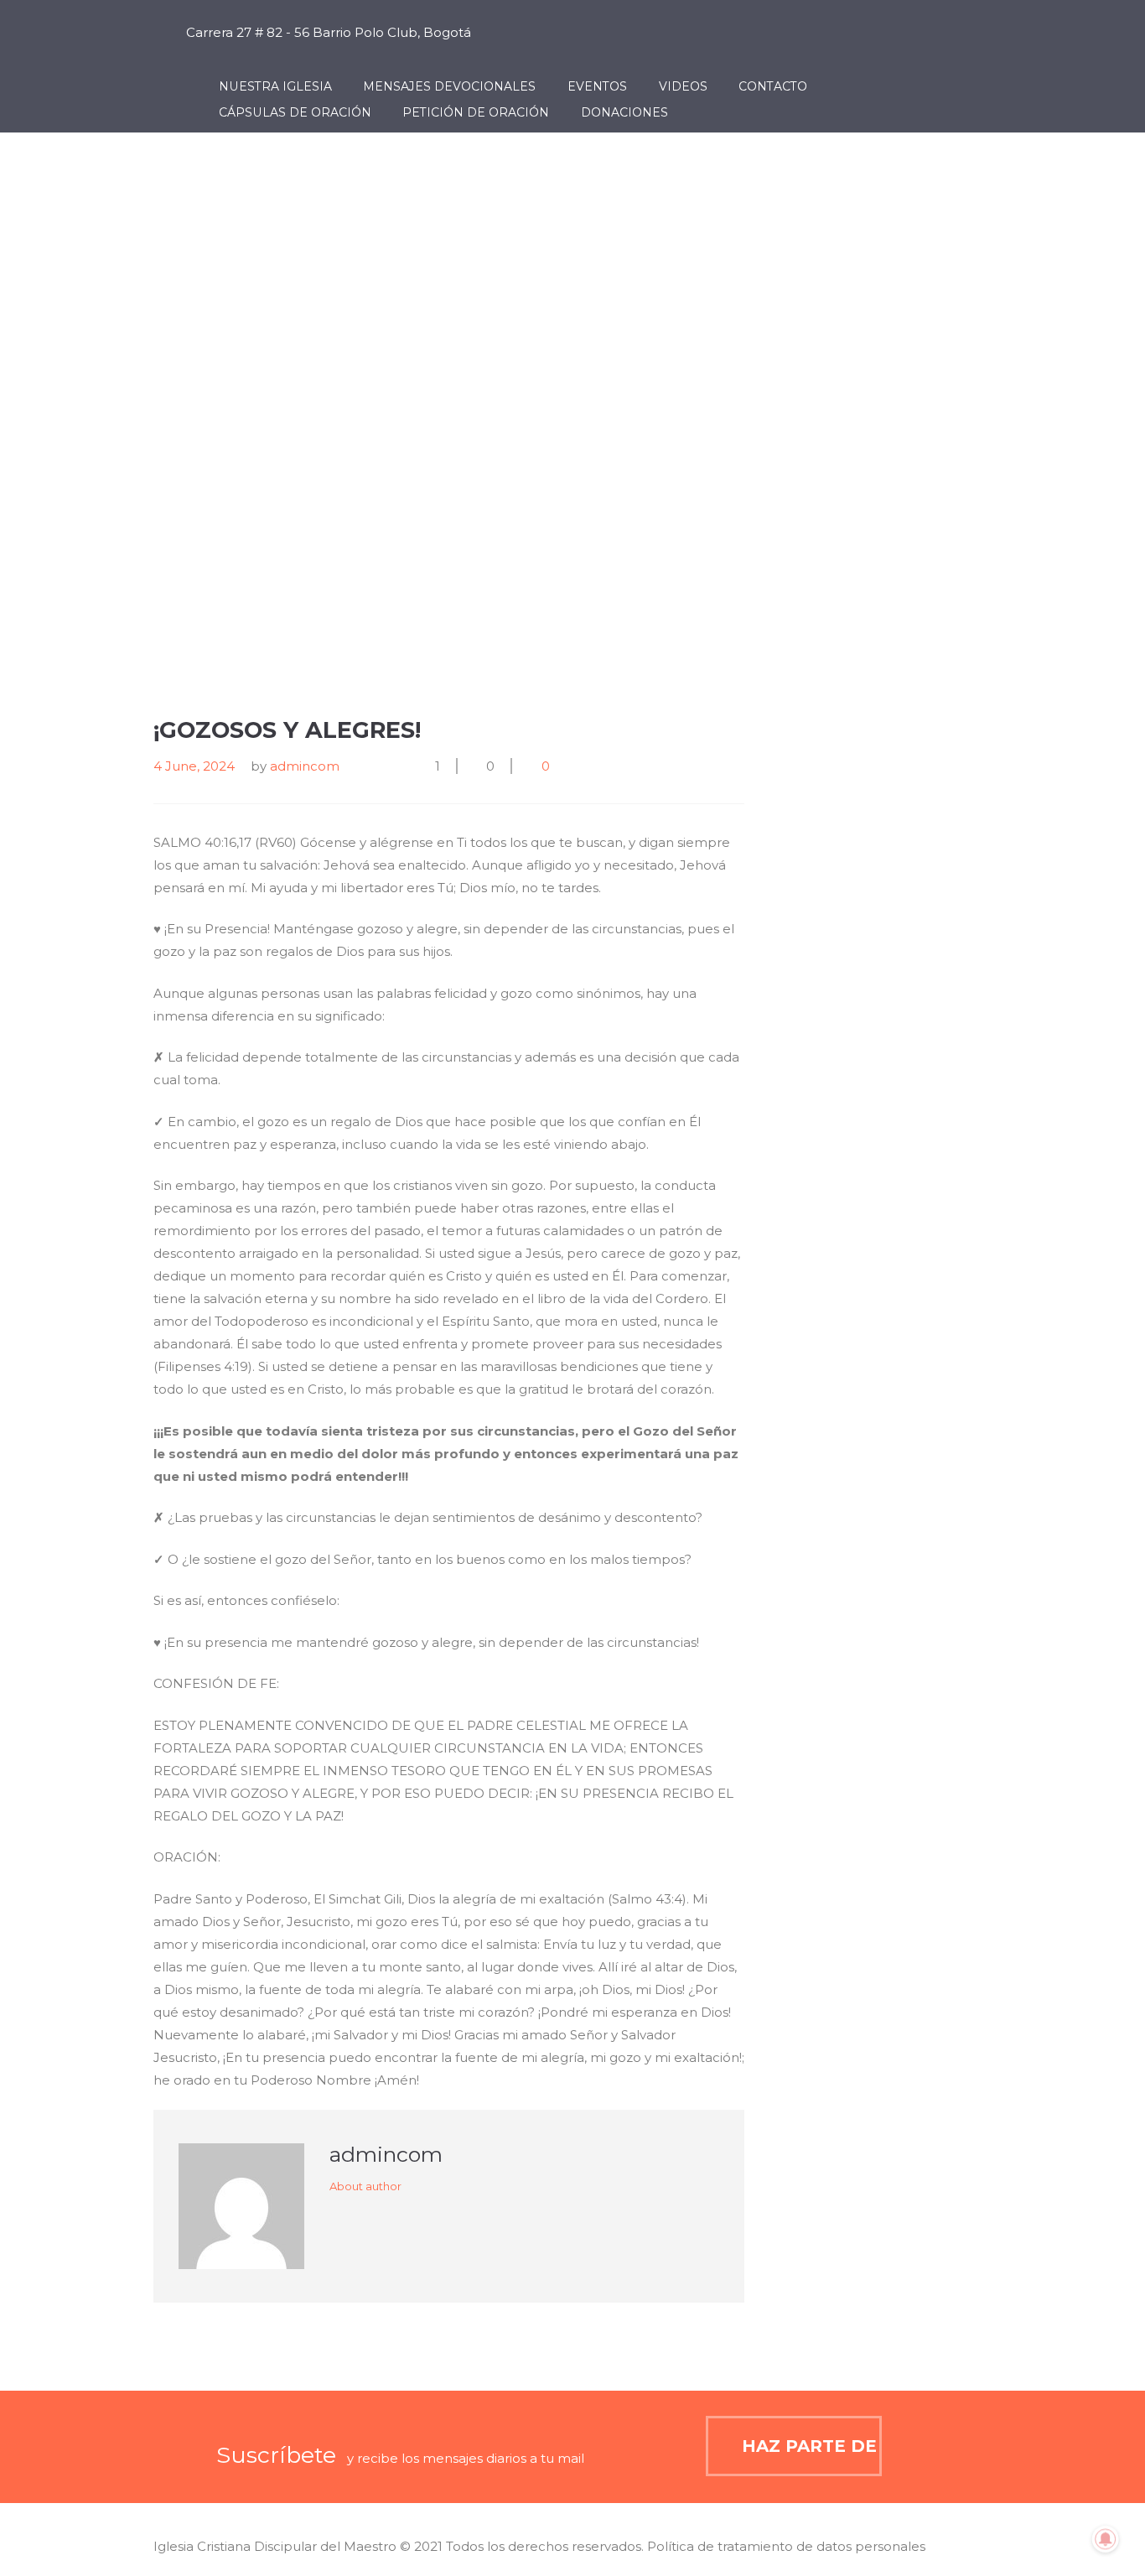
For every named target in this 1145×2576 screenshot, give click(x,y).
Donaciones (624, 112)
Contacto (773, 86)
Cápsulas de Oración (295, 112)
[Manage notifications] (1106, 2539)
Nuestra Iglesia (275, 86)
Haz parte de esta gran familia (812, 2446)
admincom (305, 766)
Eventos (597, 86)
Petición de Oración (476, 112)
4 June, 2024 (194, 766)
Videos (683, 86)
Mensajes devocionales (449, 86)
